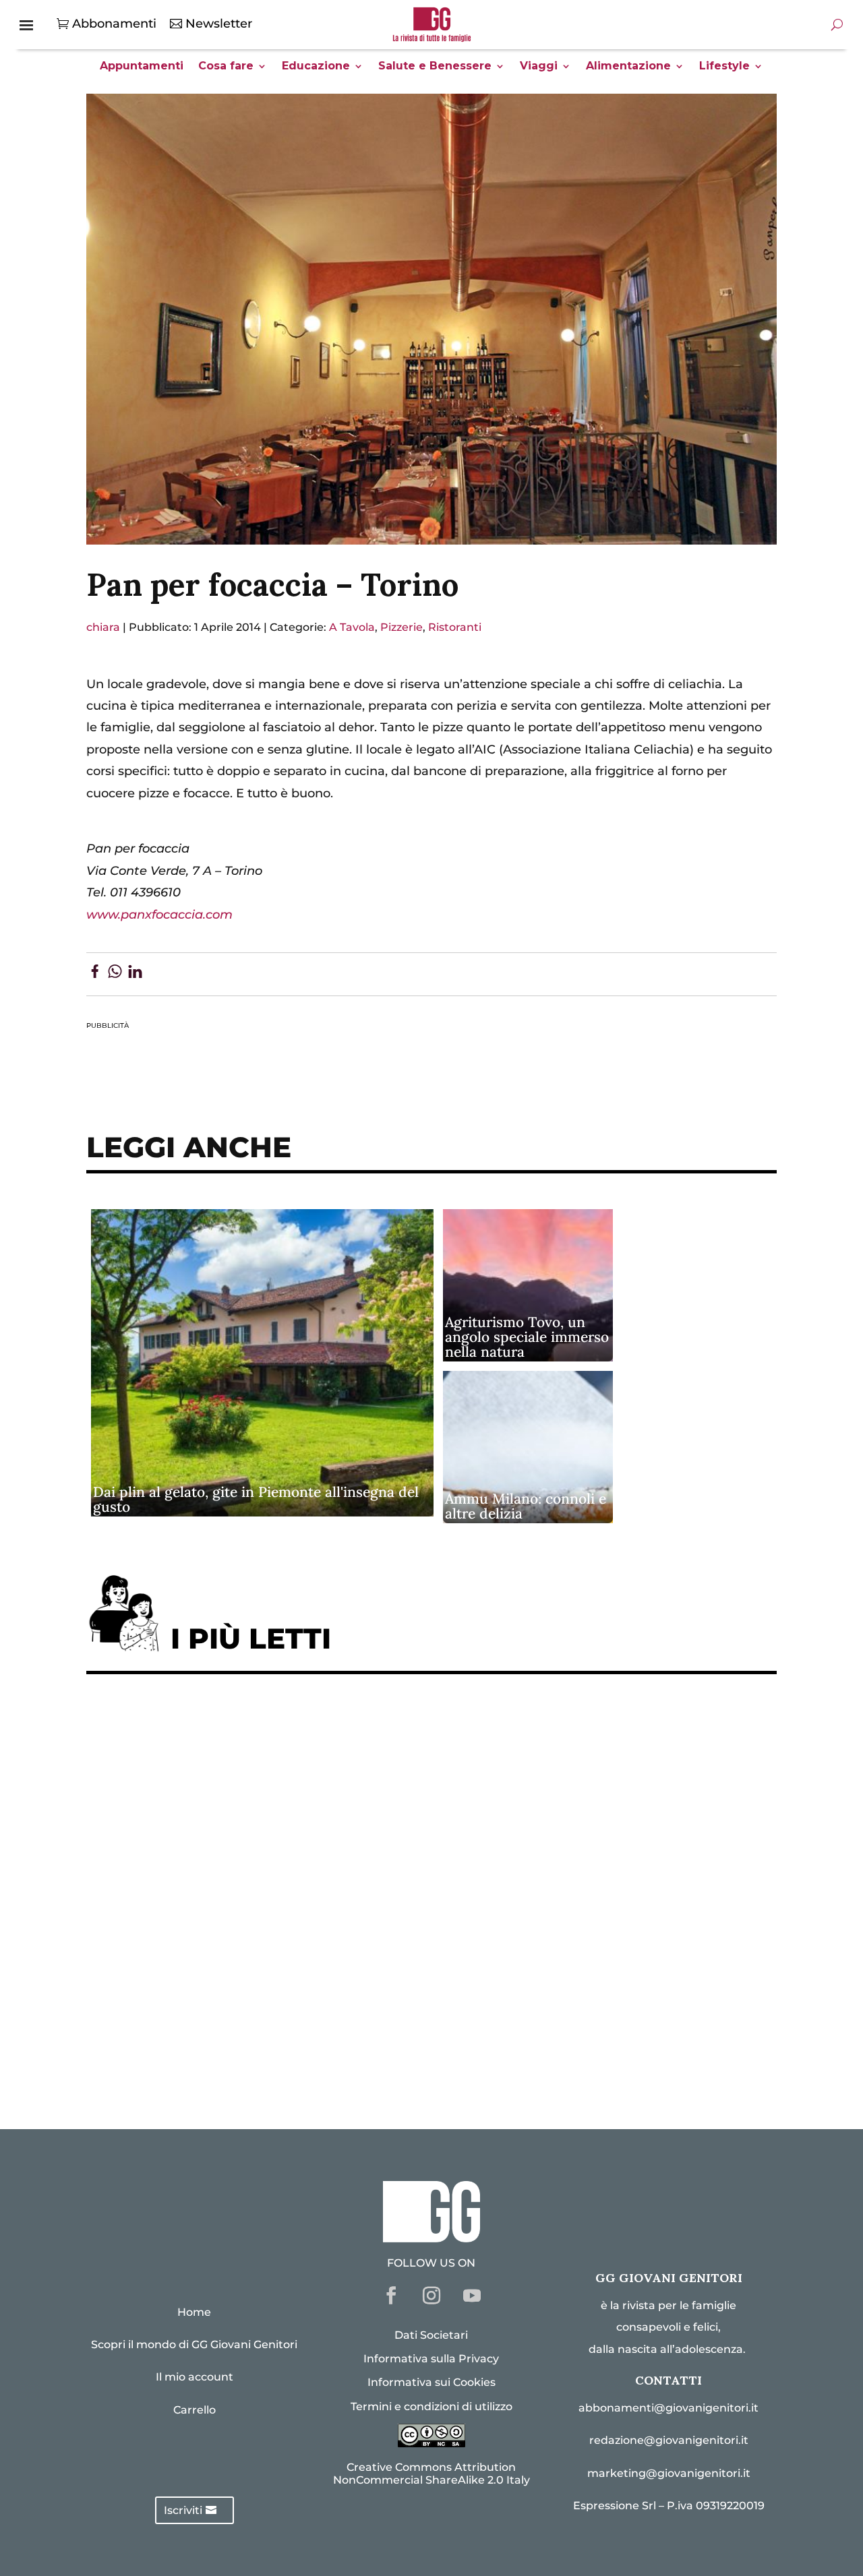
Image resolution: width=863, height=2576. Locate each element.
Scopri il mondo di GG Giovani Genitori (194, 2344)
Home (194, 2312)
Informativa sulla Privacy (431, 2359)
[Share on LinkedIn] (135, 974)
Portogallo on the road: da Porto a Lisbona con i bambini (274, 2057)
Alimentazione (628, 67)
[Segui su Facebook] (391, 2296)
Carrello (195, 2410)
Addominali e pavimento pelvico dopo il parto (241, 1767)
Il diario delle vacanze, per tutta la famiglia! (234, 1892)
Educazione (316, 67)
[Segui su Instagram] (431, 2296)
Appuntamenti (142, 67)
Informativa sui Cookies (431, 2382)
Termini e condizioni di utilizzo (431, 2406)
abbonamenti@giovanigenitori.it (668, 2408)
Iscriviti (183, 2510)
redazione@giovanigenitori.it (669, 2440)
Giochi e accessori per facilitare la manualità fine (253, 1726)
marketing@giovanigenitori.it (669, 2473)
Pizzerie (401, 627)
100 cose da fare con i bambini (191, 2016)
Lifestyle (724, 67)
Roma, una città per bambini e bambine (218, 1850)
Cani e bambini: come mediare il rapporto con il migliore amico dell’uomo (328, 1933)
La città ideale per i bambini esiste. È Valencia (241, 1974)
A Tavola (352, 627)
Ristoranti (455, 627)
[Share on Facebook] (95, 974)
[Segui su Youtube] (472, 2296)
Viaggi (539, 67)
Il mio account (195, 2377)
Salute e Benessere (435, 67)
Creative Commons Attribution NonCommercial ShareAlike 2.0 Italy (431, 2474)
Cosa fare (226, 67)
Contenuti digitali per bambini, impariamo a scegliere (268, 1809)
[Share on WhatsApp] (115, 974)
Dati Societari (431, 2335)
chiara (103, 627)
